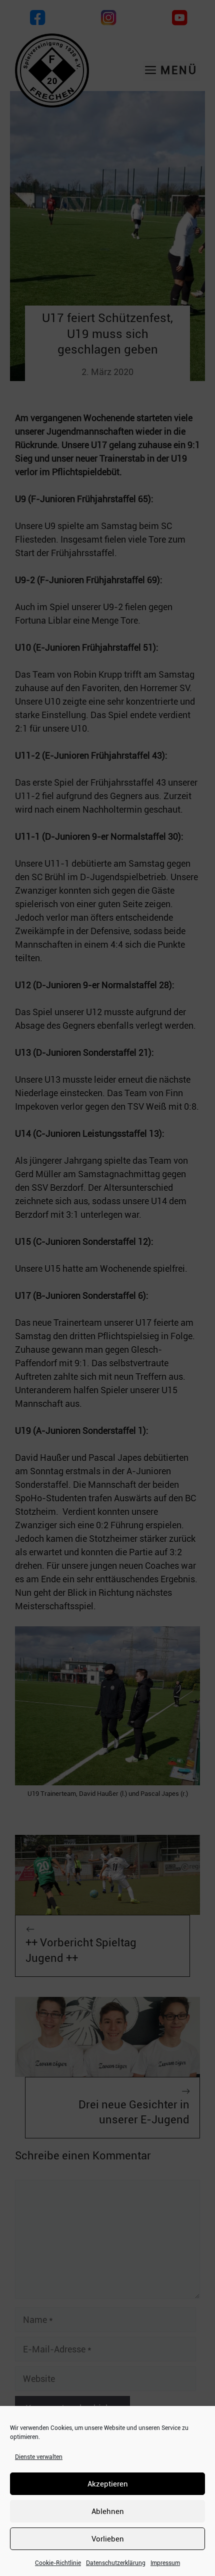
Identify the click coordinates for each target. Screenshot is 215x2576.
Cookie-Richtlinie (58, 2563)
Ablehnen (108, 2511)
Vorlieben (108, 2539)
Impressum (165, 2563)
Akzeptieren (108, 2484)
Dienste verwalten (39, 2457)
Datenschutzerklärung (116, 2563)
